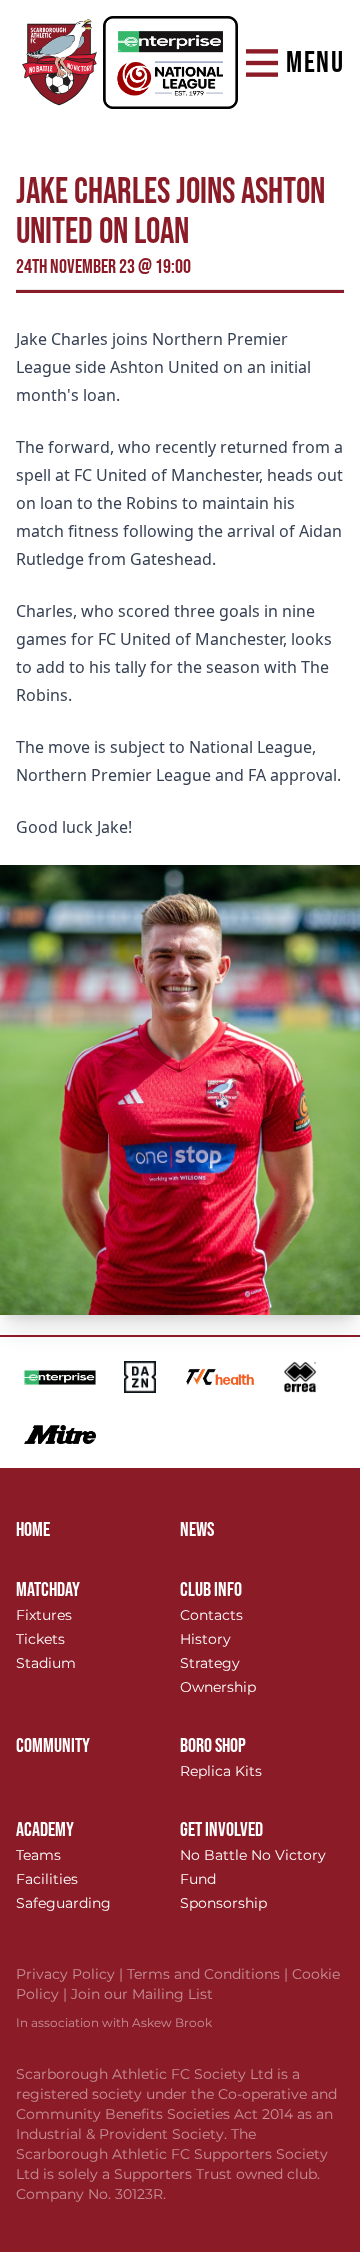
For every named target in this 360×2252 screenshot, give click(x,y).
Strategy (210, 1663)
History (205, 1639)
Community (53, 1746)
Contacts (211, 1615)
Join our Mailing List (142, 1994)
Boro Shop (213, 1746)
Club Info (211, 1590)
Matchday (48, 1590)
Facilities (47, 1879)
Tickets (40, 1639)
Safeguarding (63, 1903)
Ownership (218, 1687)
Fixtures (44, 1615)
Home (33, 1530)
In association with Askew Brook (114, 2022)
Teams (38, 1855)
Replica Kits (221, 1771)
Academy (45, 1830)
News (197, 1530)
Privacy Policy (71, 1974)
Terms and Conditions (209, 1974)
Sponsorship (223, 1903)
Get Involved (221, 1830)
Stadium (46, 1663)
